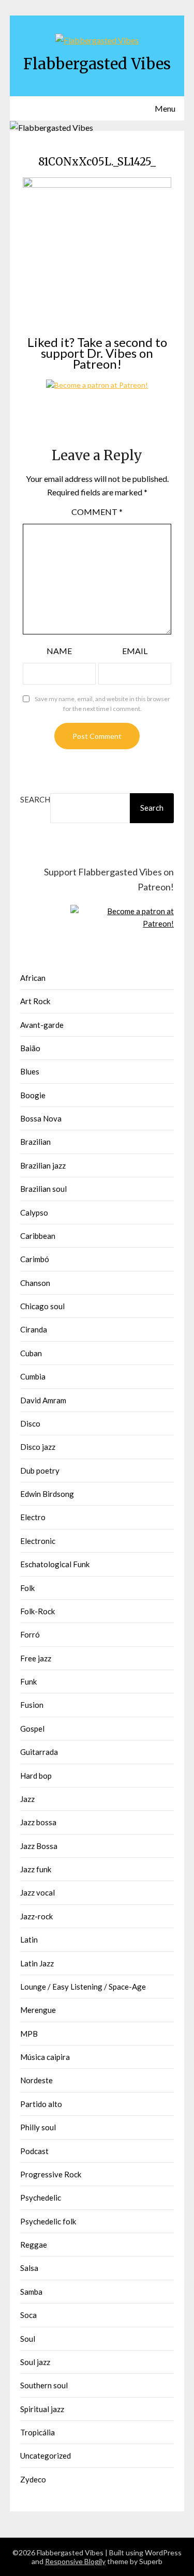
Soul (28, 2339)
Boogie (33, 1095)
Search (35, 799)
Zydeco (33, 2479)
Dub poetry (40, 1471)
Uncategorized (46, 2456)
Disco (30, 1423)
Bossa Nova (41, 1118)
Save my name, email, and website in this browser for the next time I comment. (102, 704)
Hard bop (36, 1776)
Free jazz (36, 1658)
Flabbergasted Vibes (97, 64)
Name (59, 651)
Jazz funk (36, 1869)
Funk (28, 1681)
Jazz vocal (38, 1892)
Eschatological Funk (55, 1564)
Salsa (29, 2268)
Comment (97, 512)
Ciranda (34, 1329)
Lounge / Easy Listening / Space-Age (83, 1987)
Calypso (34, 1213)
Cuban (31, 1353)
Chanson (35, 1283)
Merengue (38, 2010)
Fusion (32, 1705)
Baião (30, 1048)
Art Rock (35, 1001)
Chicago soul (42, 1306)
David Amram (43, 1400)
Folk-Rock (38, 1611)
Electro (33, 1517)
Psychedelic (41, 2198)
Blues (30, 1071)
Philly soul (38, 2127)
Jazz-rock (36, 1916)
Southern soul (44, 2385)
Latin (29, 1939)
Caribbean (38, 1236)
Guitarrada (39, 1752)
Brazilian (35, 1142)
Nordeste (36, 2080)
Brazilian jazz (43, 1165)
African (33, 978)
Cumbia (33, 1376)
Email (135, 651)
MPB (29, 2034)
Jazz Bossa (39, 1846)
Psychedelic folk (48, 2221)
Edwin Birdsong (47, 1494)
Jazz (27, 1799)
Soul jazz (35, 2362)
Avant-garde (42, 1025)
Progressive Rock (51, 2174)
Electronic (38, 1541)
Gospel (32, 1729)
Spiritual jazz (42, 2409)
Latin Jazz (37, 1963)
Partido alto (41, 2104)
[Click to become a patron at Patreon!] (97, 385)
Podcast (34, 2151)
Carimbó (35, 1259)
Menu (165, 108)
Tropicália (38, 2432)
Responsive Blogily (75, 2561)
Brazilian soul (43, 1189)
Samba (31, 2292)
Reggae (34, 2245)
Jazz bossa (38, 1822)
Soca (28, 2315)
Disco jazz (38, 1447)
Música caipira (45, 2057)
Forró (30, 1634)
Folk (27, 1588)
